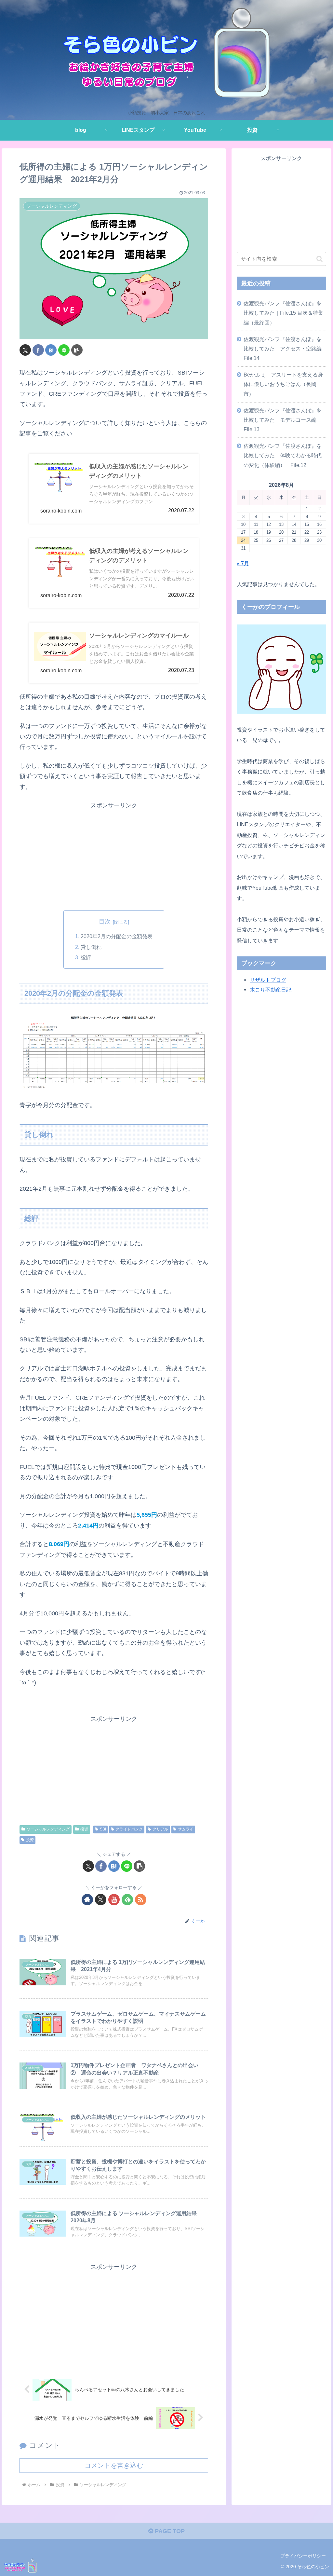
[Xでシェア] (25, 350)
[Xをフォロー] (101, 1900)
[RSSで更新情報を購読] (141, 1900)
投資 (84, 1829)
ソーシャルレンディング (48, 1829)
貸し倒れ (91, 947)
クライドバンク (129, 1829)
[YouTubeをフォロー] (114, 1900)
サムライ (186, 1829)
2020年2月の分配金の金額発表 (117, 936)
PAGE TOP (169, 2531)
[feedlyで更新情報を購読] (127, 1900)
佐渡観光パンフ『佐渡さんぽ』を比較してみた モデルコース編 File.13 (283, 420)
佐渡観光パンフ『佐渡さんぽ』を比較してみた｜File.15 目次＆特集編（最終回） (283, 313)
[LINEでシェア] (64, 350)
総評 (86, 957)
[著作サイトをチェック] (87, 1900)
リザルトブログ (268, 980)
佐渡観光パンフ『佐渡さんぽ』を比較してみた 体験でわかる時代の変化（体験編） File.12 (283, 455)
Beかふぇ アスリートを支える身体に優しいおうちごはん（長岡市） (283, 384)
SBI (103, 1829)
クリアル (160, 1829)
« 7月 (243, 563)
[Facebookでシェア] (38, 350)
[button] (77, 350)
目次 (105, 922)
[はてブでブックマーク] (51, 350)
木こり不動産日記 (271, 990)
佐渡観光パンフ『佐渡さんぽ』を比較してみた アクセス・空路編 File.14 (285, 349)
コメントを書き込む (114, 2465)
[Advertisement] (114, 856)
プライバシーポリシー (303, 2556)
